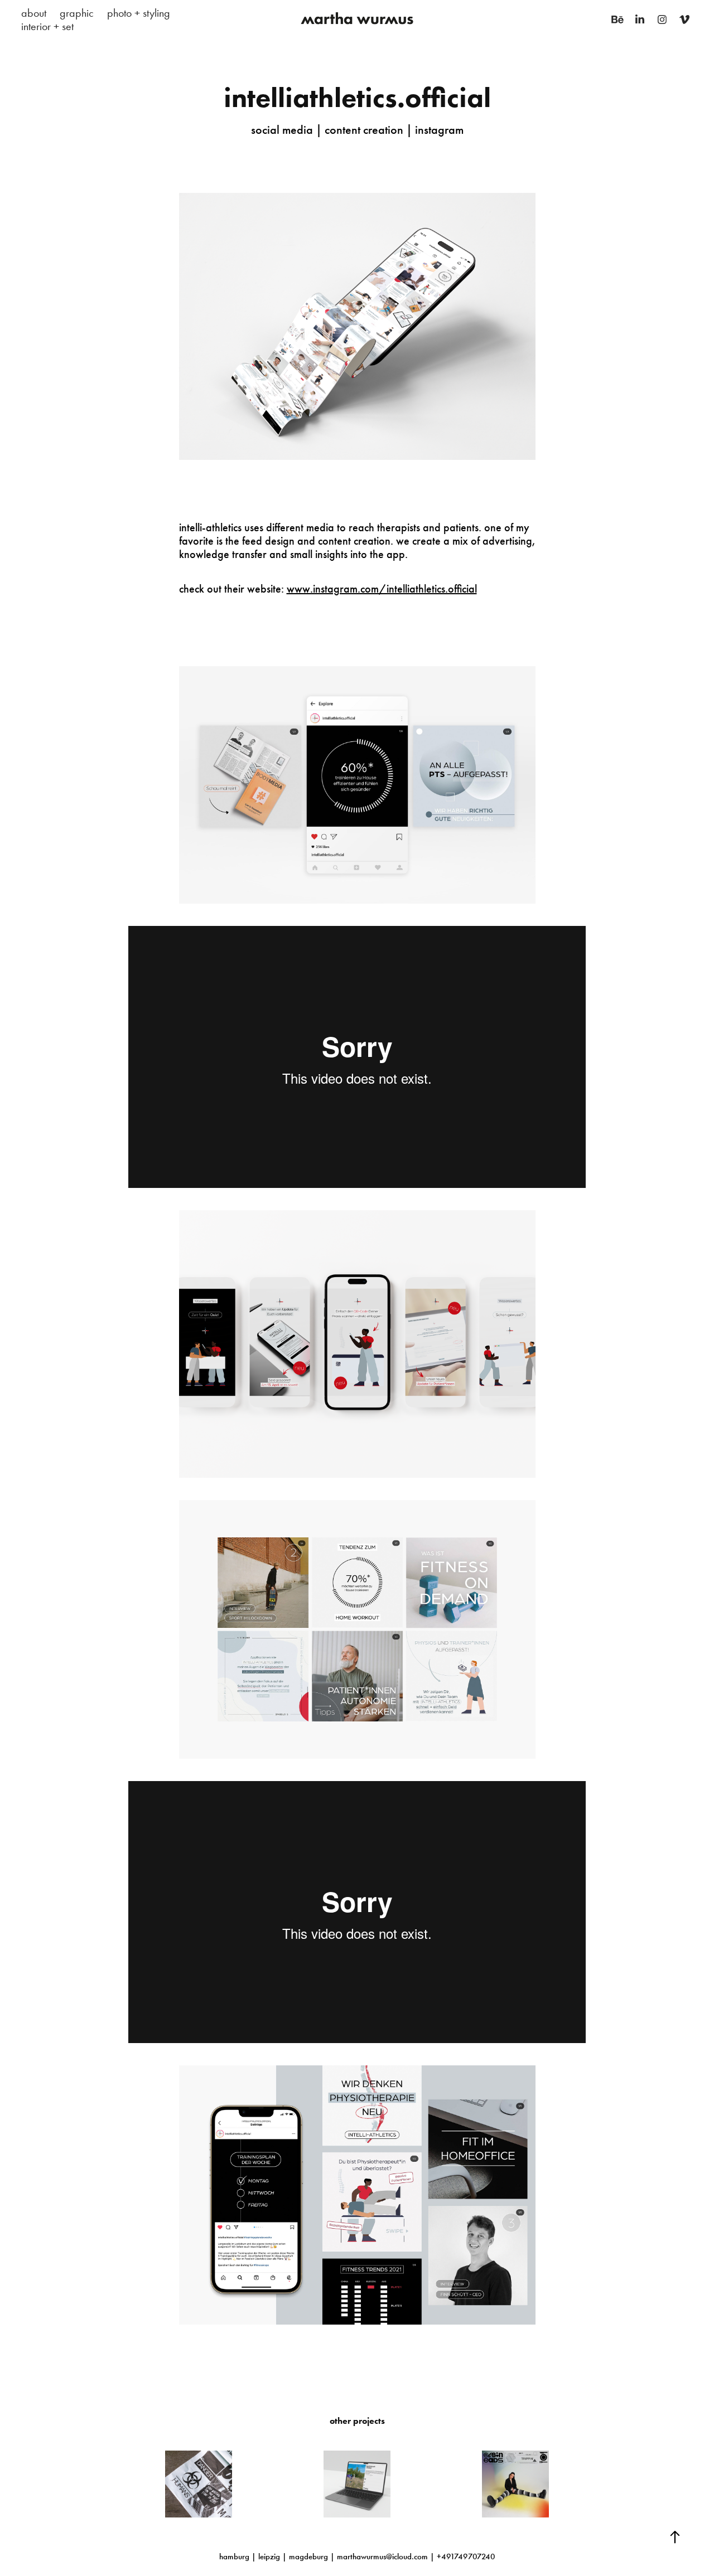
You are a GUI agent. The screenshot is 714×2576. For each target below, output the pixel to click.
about (34, 13)
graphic (77, 13)
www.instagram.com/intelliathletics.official (382, 589)
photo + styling (139, 13)
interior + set (47, 26)
